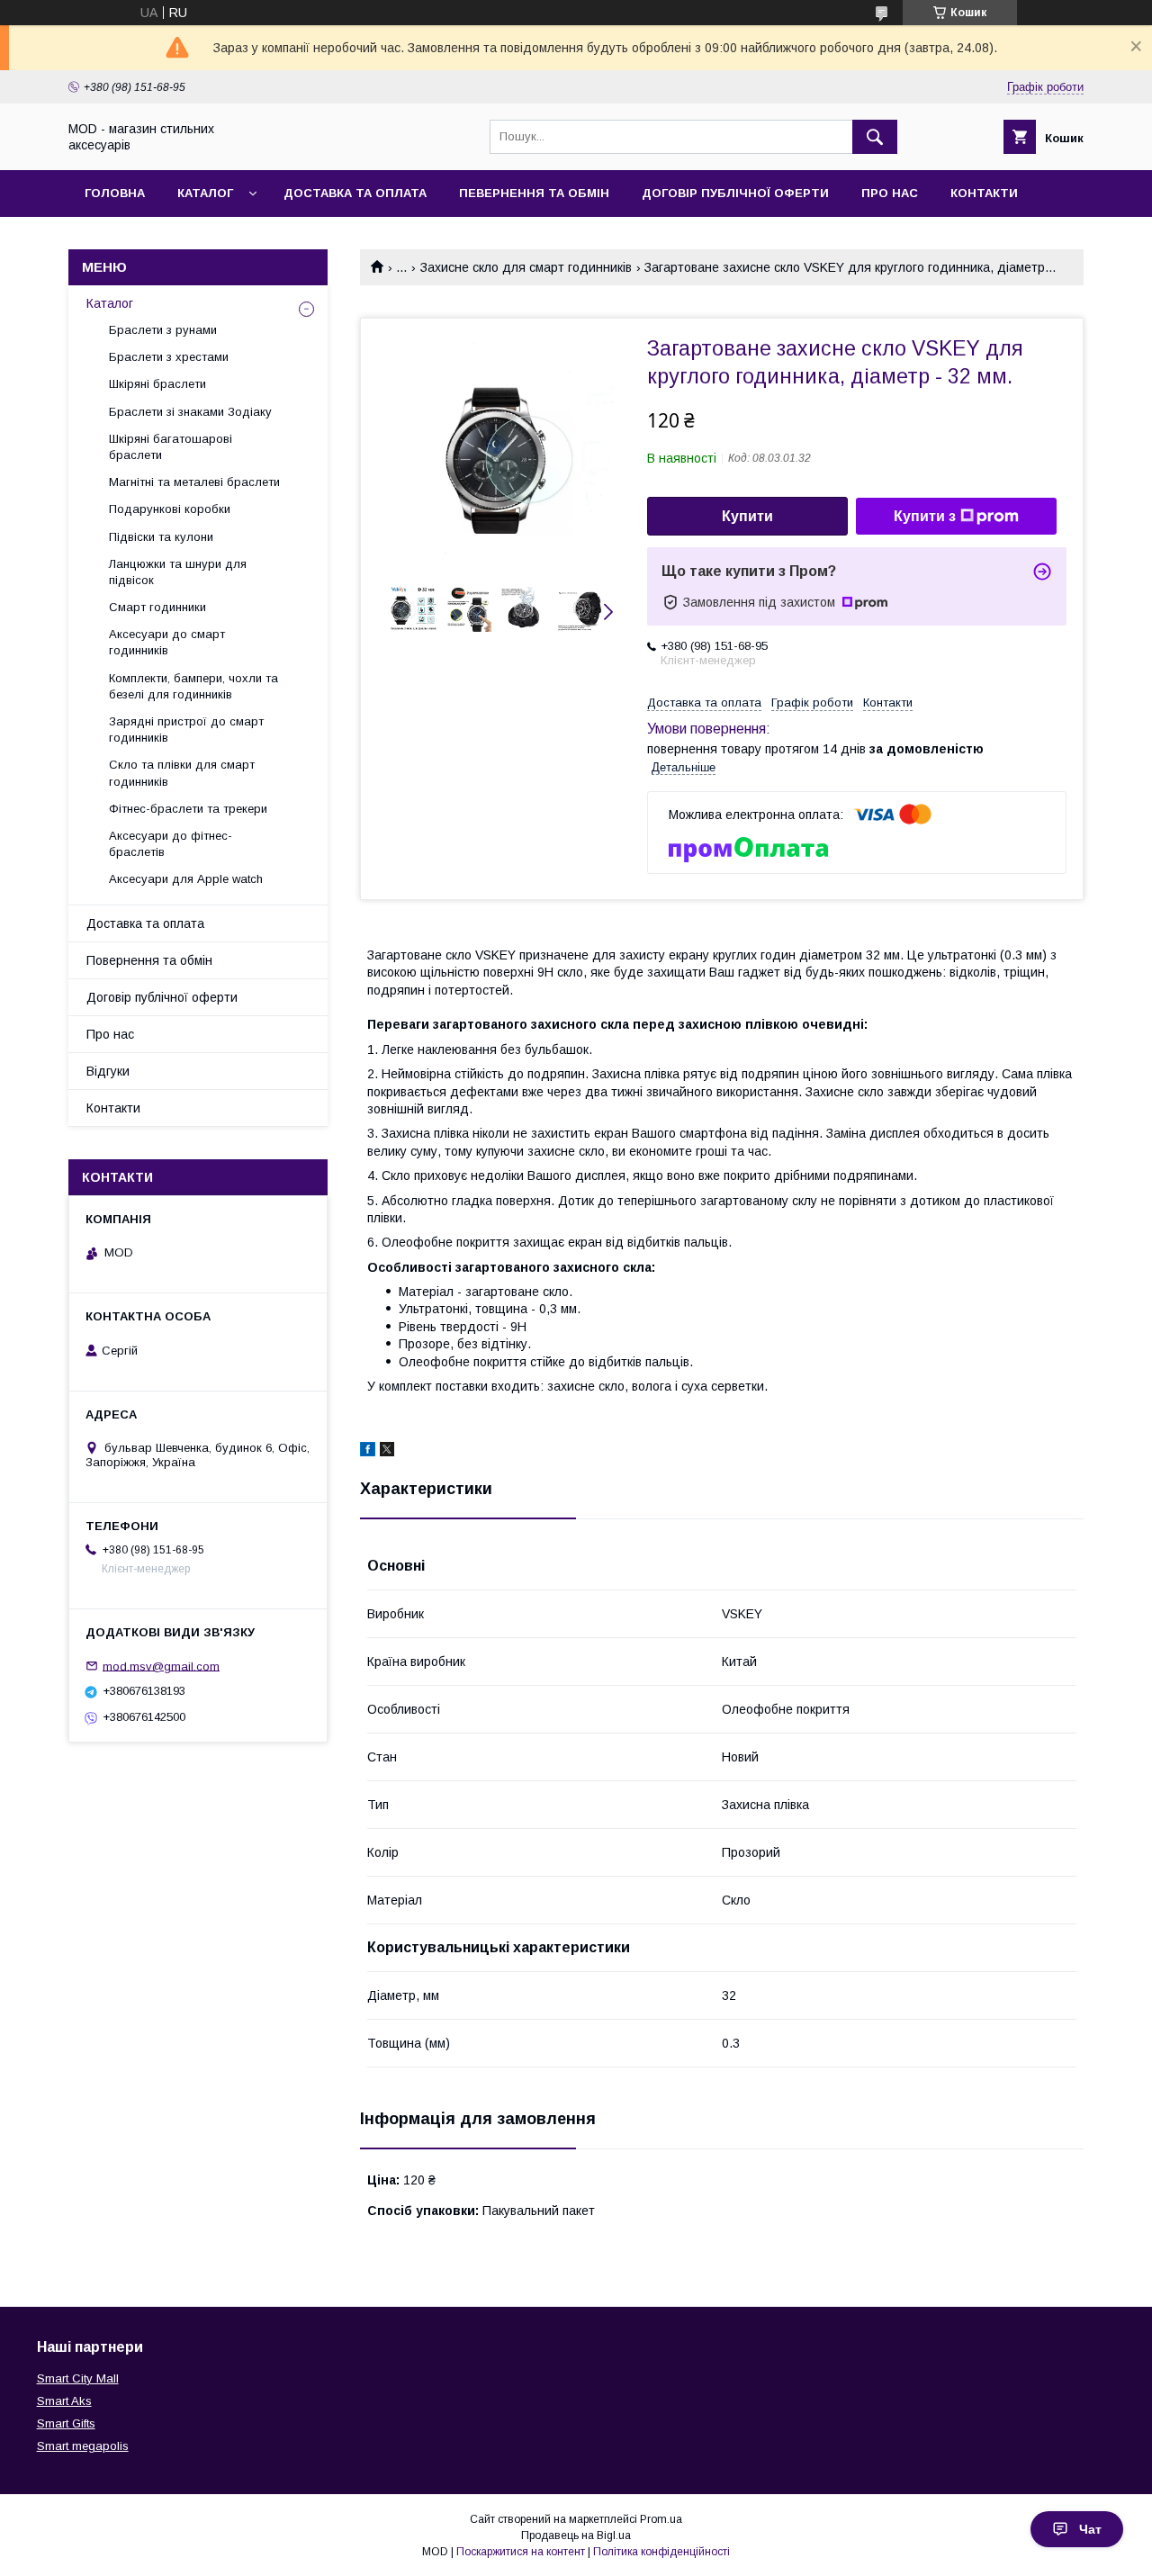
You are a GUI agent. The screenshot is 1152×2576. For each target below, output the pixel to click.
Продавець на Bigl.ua (576, 2535)
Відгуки (108, 1071)
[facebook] (368, 1452)
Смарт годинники (157, 607)
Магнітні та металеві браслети (194, 482)
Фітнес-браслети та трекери (188, 809)
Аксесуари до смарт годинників (167, 642)
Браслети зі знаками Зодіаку (190, 412)
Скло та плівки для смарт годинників (182, 773)
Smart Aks (64, 2401)
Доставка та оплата (355, 193)
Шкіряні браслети (157, 384)
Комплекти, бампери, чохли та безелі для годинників (193, 686)
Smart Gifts (66, 2423)
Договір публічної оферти (735, 193)
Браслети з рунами (163, 330)
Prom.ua (661, 2519)
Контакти (984, 193)
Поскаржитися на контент (521, 2552)
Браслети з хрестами (169, 357)
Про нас (890, 193)
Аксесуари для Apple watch (186, 879)
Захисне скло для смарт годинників (526, 267)
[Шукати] (875, 137)
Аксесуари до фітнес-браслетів (171, 844)
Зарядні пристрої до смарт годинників (186, 730)
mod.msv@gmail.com (161, 1666)
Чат (1090, 2529)
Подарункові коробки (170, 509)
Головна (115, 193)
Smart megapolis (83, 2446)
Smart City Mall (78, 2378)
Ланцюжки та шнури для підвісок (178, 572)
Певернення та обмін (534, 193)
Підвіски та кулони (161, 537)
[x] (387, 1452)
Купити (747, 516)
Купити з (925, 516)
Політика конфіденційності (661, 2552)
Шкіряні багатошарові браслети (171, 447)
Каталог (205, 193)
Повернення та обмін (149, 960)
